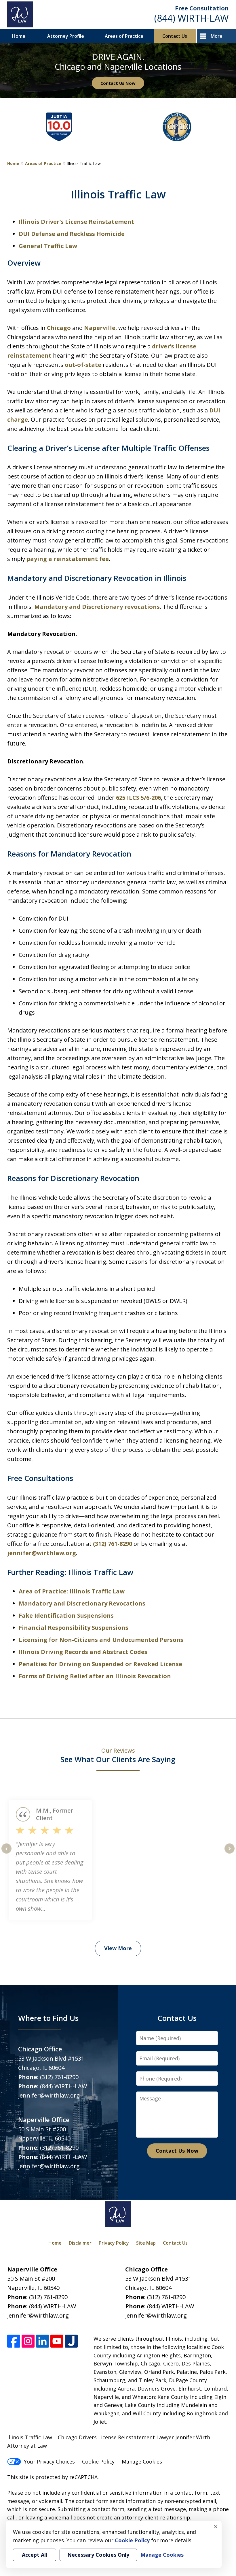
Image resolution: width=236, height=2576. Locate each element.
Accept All (35, 2555)
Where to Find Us (48, 2018)
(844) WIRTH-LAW (192, 18)
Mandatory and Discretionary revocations (97, 607)
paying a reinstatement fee (68, 559)
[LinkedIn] (42, 2341)
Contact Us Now (118, 83)
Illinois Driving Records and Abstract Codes (83, 1652)
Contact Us (175, 36)
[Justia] (71, 2341)
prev (6, 1853)
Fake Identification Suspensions (66, 1615)
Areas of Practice (124, 36)
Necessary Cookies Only (98, 2555)
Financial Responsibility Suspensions (74, 1628)
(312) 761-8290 (113, 1544)
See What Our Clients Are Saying (118, 1756)
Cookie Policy (98, 2462)
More (217, 36)
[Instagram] (28, 2341)
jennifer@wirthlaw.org (42, 1553)
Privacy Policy (114, 2243)
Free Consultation (202, 8)
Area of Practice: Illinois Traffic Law (72, 1591)
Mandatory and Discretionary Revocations (82, 1603)
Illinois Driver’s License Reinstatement (76, 222)
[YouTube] (57, 2341)
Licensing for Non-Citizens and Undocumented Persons (101, 1640)
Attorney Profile (66, 36)
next (230, 1853)
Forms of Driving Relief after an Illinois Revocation (95, 1676)
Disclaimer (80, 2243)
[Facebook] (14, 2341)
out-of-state (83, 365)
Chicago (59, 328)
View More (118, 1948)
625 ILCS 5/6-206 (138, 798)
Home (19, 36)
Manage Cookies (142, 2462)
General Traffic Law (48, 246)
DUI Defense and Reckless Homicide (72, 234)
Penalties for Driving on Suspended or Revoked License (100, 1664)
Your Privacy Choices (49, 2462)
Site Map (146, 2243)
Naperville (100, 328)
